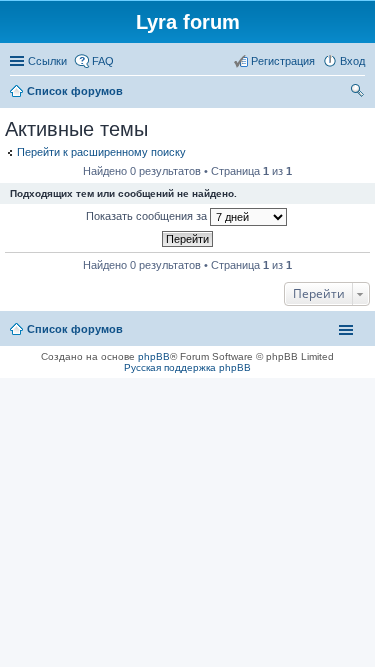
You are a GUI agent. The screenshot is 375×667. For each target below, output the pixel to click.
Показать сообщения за (148, 216)
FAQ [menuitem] (103, 61)
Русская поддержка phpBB (187, 367)
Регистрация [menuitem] (283, 61)
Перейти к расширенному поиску (101, 152)
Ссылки (47, 61)
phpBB (154, 356)
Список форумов (75, 329)
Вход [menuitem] (352, 61)
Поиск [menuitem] (359, 93)
